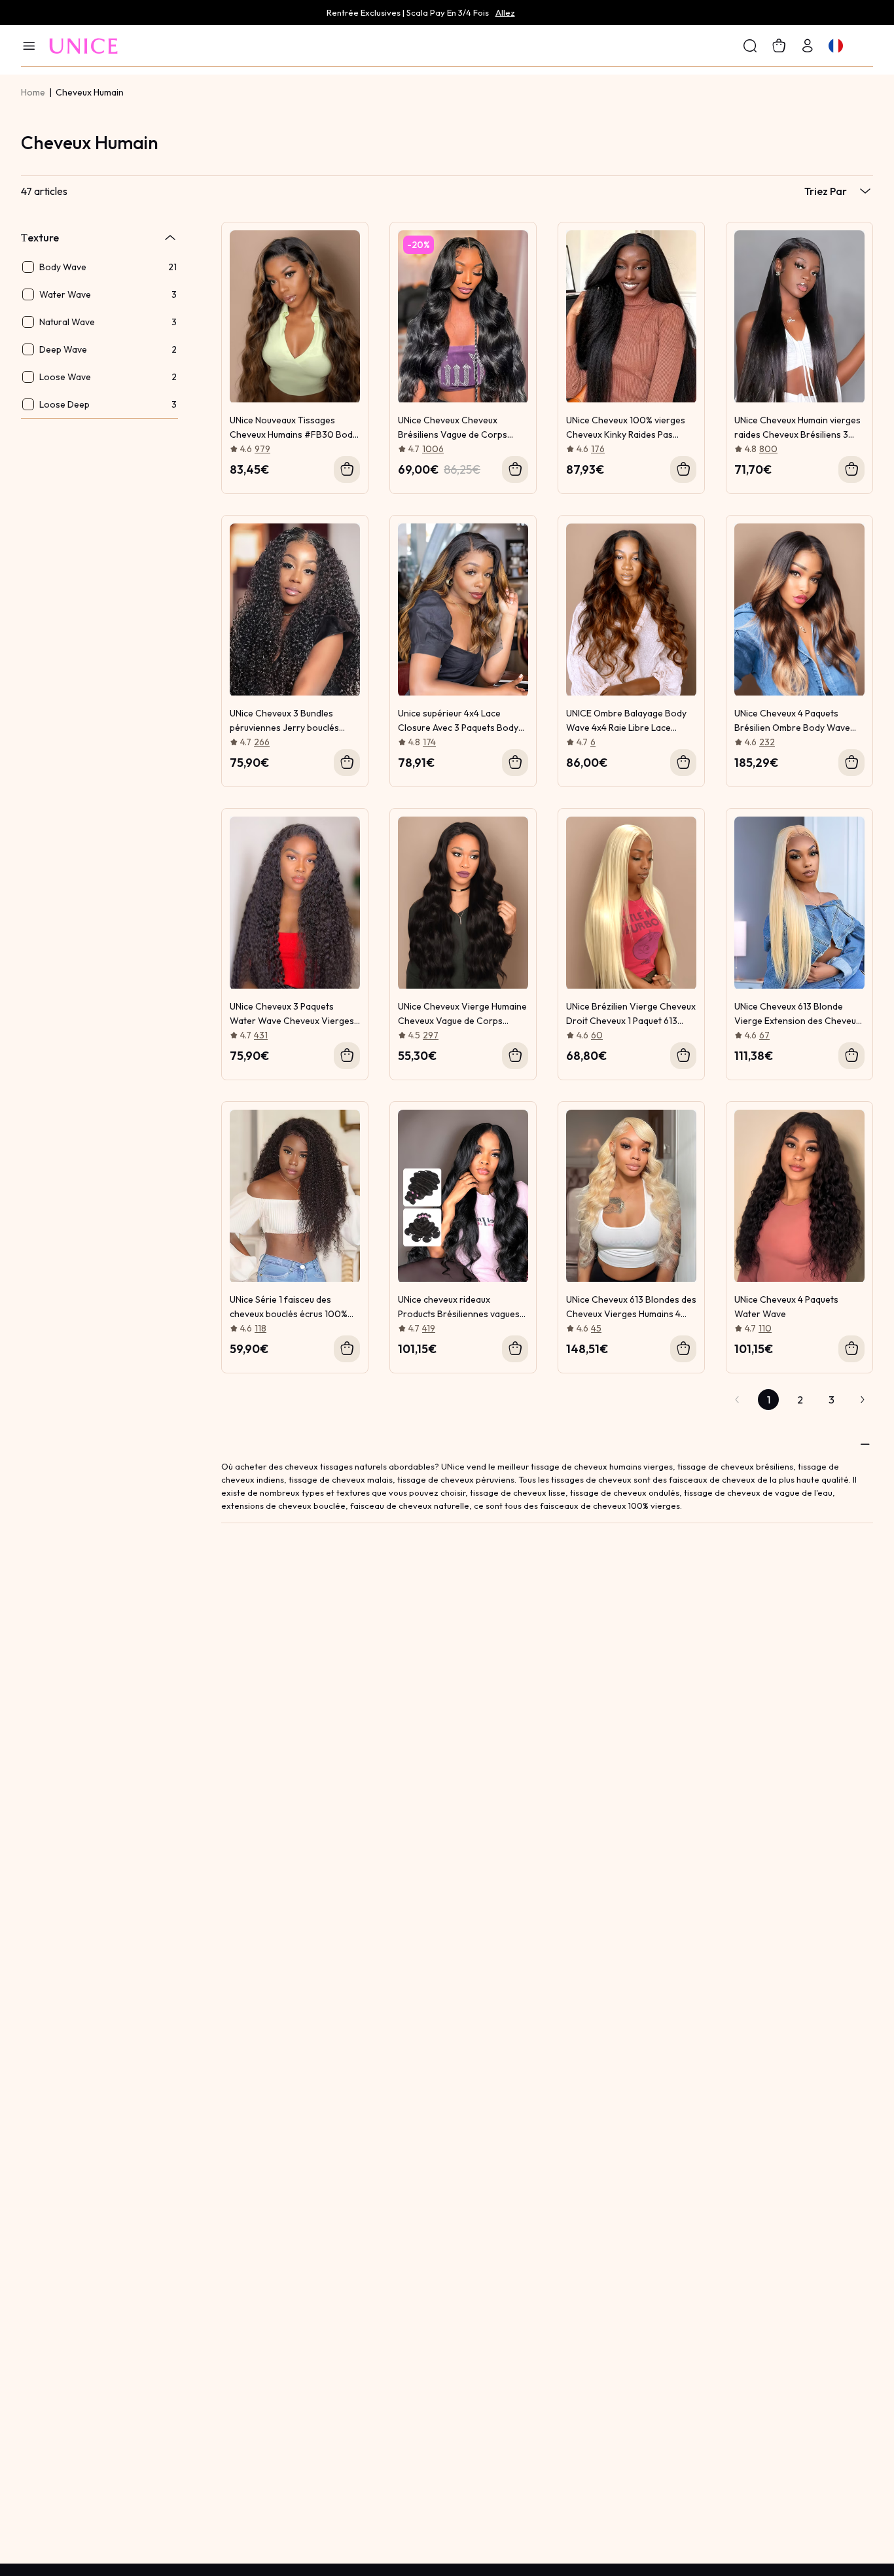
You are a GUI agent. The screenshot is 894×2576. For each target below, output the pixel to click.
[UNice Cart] (808, 45)
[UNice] (84, 45)
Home (33, 92)
